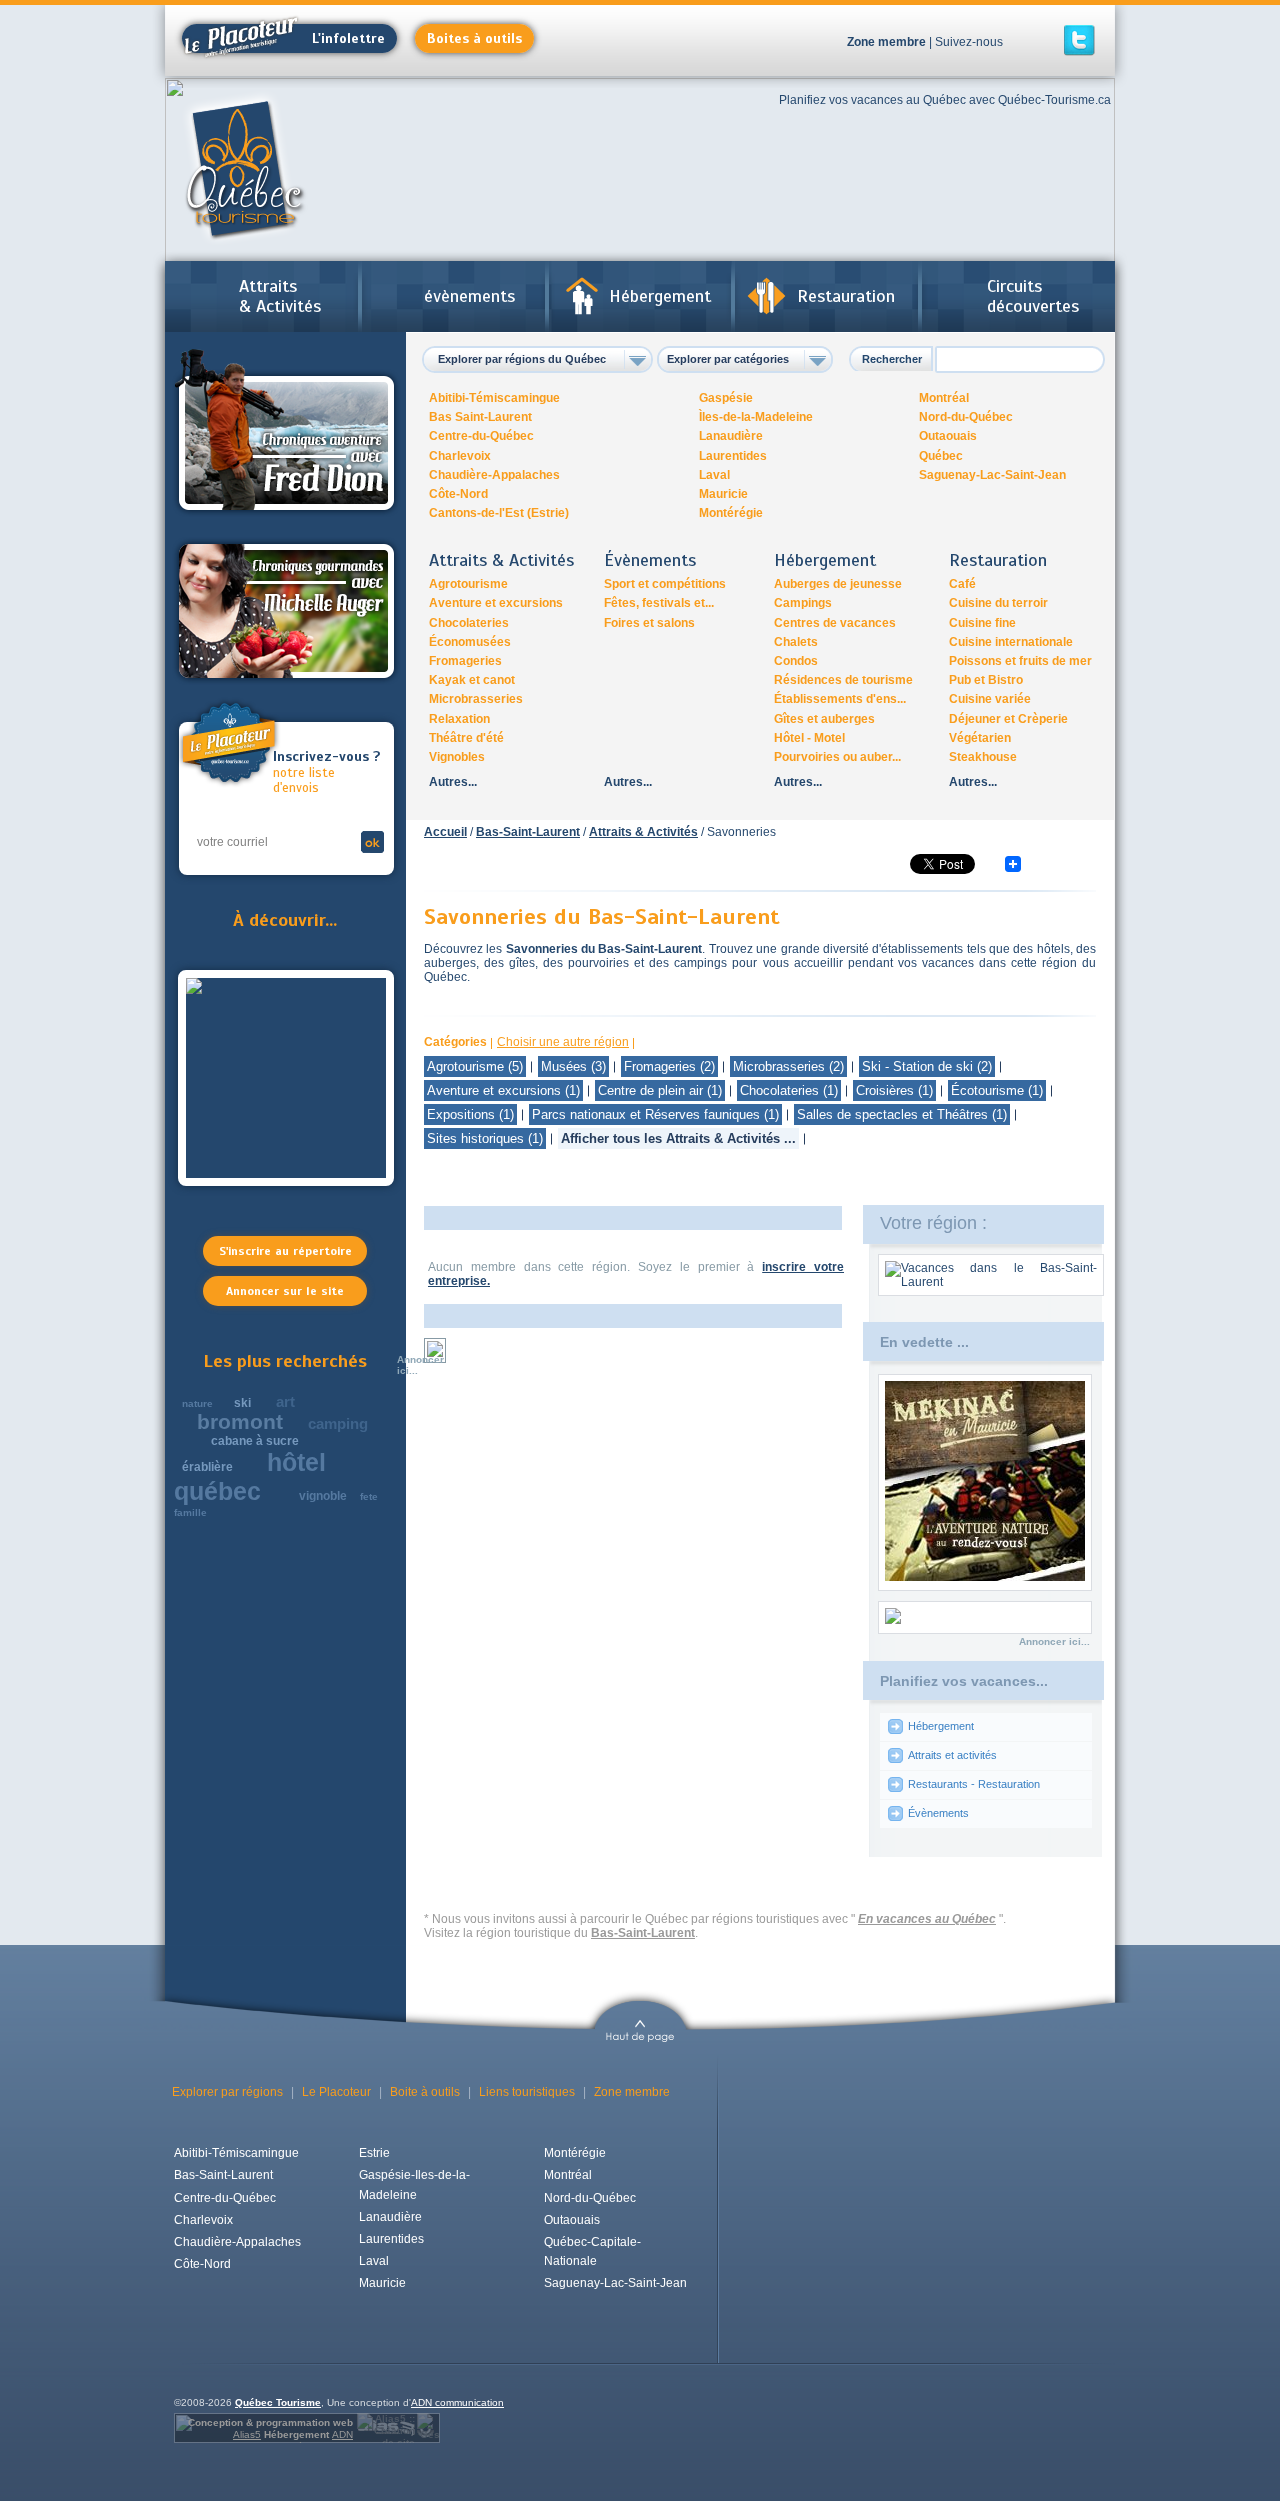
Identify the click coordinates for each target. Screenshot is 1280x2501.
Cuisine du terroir (998, 603)
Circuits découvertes (1033, 296)
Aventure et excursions (496, 603)
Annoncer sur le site (285, 1291)
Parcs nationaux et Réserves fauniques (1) (655, 1114)
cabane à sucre (255, 1441)
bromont (240, 1421)
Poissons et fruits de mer (1020, 661)
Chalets (796, 642)
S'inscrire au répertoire (285, 1251)
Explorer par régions (227, 2092)
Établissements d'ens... (840, 699)
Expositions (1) (470, 1114)
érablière (207, 1467)
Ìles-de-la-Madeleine (756, 417)
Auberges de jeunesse (838, 584)
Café (962, 584)
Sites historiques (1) (485, 1138)
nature (197, 1403)
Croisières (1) (894, 1090)
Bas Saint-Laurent (480, 417)
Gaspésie (726, 398)
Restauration (846, 296)
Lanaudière (731, 436)
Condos (796, 661)
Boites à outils (474, 38)
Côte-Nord (458, 494)
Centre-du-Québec (481, 436)
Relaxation (459, 719)
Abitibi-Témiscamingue (494, 398)
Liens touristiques (527, 2092)
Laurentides (733, 456)
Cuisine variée (990, 699)
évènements (469, 296)
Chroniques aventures (286, 433)
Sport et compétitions (665, 584)
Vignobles (457, 757)
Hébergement (660, 296)
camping (338, 1423)
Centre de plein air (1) (660, 1090)
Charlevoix (460, 456)
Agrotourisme (468, 584)
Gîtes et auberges (824, 719)
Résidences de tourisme (843, 680)
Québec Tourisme (278, 2402)
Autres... (453, 782)
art (285, 1401)
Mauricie (723, 494)
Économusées (470, 642)
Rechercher (892, 359)
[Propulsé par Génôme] (427, 2428)
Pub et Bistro (986, 680)
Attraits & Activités (280, 296)
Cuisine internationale (1011, 642)
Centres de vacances (835, 623)
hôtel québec (250, 1476)
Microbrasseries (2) (788, 1066)
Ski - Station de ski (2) (927, 1066)
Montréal (944, 398)
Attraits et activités (952, 1755)
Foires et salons (649, 623)
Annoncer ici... (420, 1365)
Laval (714, 475)
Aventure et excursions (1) (503, 1090)
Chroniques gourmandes (286, 611)
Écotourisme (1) (997, 1090)
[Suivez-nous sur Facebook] (1039, 40)
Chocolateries (469, 623)
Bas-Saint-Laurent (528, 832)
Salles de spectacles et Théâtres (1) (902, 1114)
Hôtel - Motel (809, 738)
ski (242, 1403)
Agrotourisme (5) (475, 1066)
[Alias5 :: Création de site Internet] (386, 2428)
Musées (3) (573, 1066)
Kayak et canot (472, 680)
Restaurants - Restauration (974, 1784)
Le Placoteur (336, 2092)
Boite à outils (425, 2092)
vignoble (323, 1496)
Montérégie (731, 513)
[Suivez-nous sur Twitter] (1079, 40)
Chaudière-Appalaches (494, 475)
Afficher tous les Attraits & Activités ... (678, 1138)
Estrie (374, 2153)
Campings (803, 603)
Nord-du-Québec (966, 417)
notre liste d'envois (326, 772)
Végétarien (980, 738)
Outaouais (948, 436)
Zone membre (886, 42)
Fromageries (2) (669, 1066)
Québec (941, 456)
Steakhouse (983, 757)
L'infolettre (348, 38)
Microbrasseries (476, 699)
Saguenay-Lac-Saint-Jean (992, 475)
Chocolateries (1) (789, 1090)
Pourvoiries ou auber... (837, 757)
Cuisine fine (982, 623)
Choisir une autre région (563, 1042)
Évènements (938, 1813)
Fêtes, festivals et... (659, 603)
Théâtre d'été (466, 738)
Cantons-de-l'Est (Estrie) (499, 513)
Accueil (445, 832)
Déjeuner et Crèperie (1008, 719)
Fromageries (465, 661)
